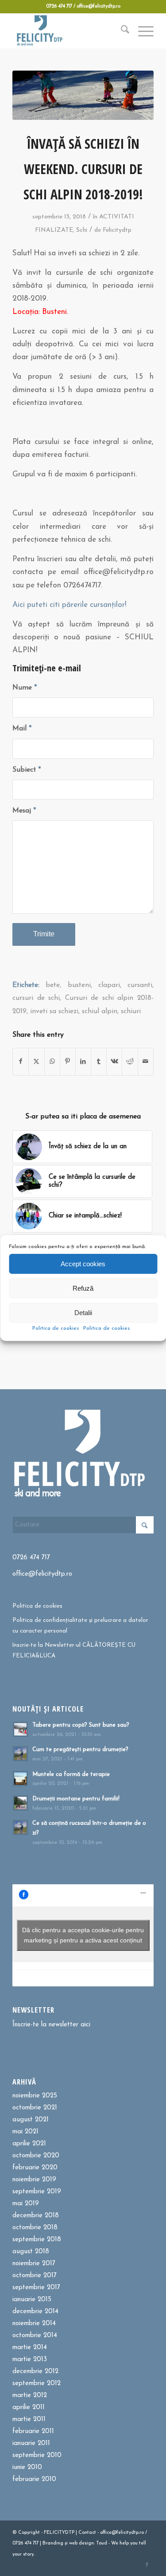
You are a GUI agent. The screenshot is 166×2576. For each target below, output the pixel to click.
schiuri (131, 1011)
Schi (82, 230)
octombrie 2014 (35, 2336)
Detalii (83, 1313)
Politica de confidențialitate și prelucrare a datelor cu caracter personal (80, 1625)
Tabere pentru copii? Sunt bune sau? (81, 1725)
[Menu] (141, 31)
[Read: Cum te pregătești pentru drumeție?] (20, 1754)
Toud (102, 2543)
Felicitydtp (117, 230)
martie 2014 (30, 2348)
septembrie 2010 (37, 2455)
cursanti (140, 985)
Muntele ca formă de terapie (71, 1774)
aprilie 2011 (29, 2408)
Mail (22, 729)
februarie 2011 (33, 2431)
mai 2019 (26, 2204)
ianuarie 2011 (31, 2443)
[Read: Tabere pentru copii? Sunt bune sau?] (20, 1729)
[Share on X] (36, 1062)
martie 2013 (30, 2360)
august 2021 (31, 2120)
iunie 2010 (27, 2467)
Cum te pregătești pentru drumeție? (80, 1750)
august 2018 (31, 2252)
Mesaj (24, 811)
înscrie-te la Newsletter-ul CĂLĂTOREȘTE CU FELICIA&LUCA (74, 1650)
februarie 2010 (34, 2479)
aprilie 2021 (29, 2144)
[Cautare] (121, 31)
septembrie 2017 (36, 2288)
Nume (25, 688)
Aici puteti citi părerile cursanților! (69, 605)
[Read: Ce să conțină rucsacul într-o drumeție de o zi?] (20, 1827)
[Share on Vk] (114, 1062)
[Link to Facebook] (147, 2565)
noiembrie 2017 (34, 2264)
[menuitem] (121, 31)
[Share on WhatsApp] (52, 1062)
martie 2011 (29, 2419)
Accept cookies (83, 1264)
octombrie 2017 (35, 2276)
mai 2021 (25, 2132)
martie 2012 (30, 2396)
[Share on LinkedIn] (83, 1062)
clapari (109, 985)
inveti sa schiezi (54, 1011)
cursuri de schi (36, 998)
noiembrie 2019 (34, 2180)
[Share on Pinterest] (68, 1062)
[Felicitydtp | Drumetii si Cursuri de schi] (69, 31)
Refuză (83, 1288)
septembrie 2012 (37, 2384)
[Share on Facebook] (21, 1062)
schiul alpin (100, 1011)
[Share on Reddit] (130, 1062)
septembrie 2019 (37, 2192)
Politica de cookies (56, 1328)
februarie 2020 (35, 2168)
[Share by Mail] (146, 1062)
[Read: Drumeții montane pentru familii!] (20, 1803)
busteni (79, 985)
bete (53, 985)
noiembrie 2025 (35, 2096)
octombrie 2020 (36, 2156)
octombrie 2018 (35, 2228)
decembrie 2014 (35, 2312)
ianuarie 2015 (32, 2300)
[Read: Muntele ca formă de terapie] (20, 1779)
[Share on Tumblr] (99, 1062)
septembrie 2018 (37, 2240)
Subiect (27, 770)
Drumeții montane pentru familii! (76, 1799)
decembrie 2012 (35, 2372)
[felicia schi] (83, 95)
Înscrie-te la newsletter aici (51, 2025)
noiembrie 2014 (34, 2324)
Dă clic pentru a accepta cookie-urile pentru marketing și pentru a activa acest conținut (83, 1935)
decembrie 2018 (36, 2216)
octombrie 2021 (35, 2108)
